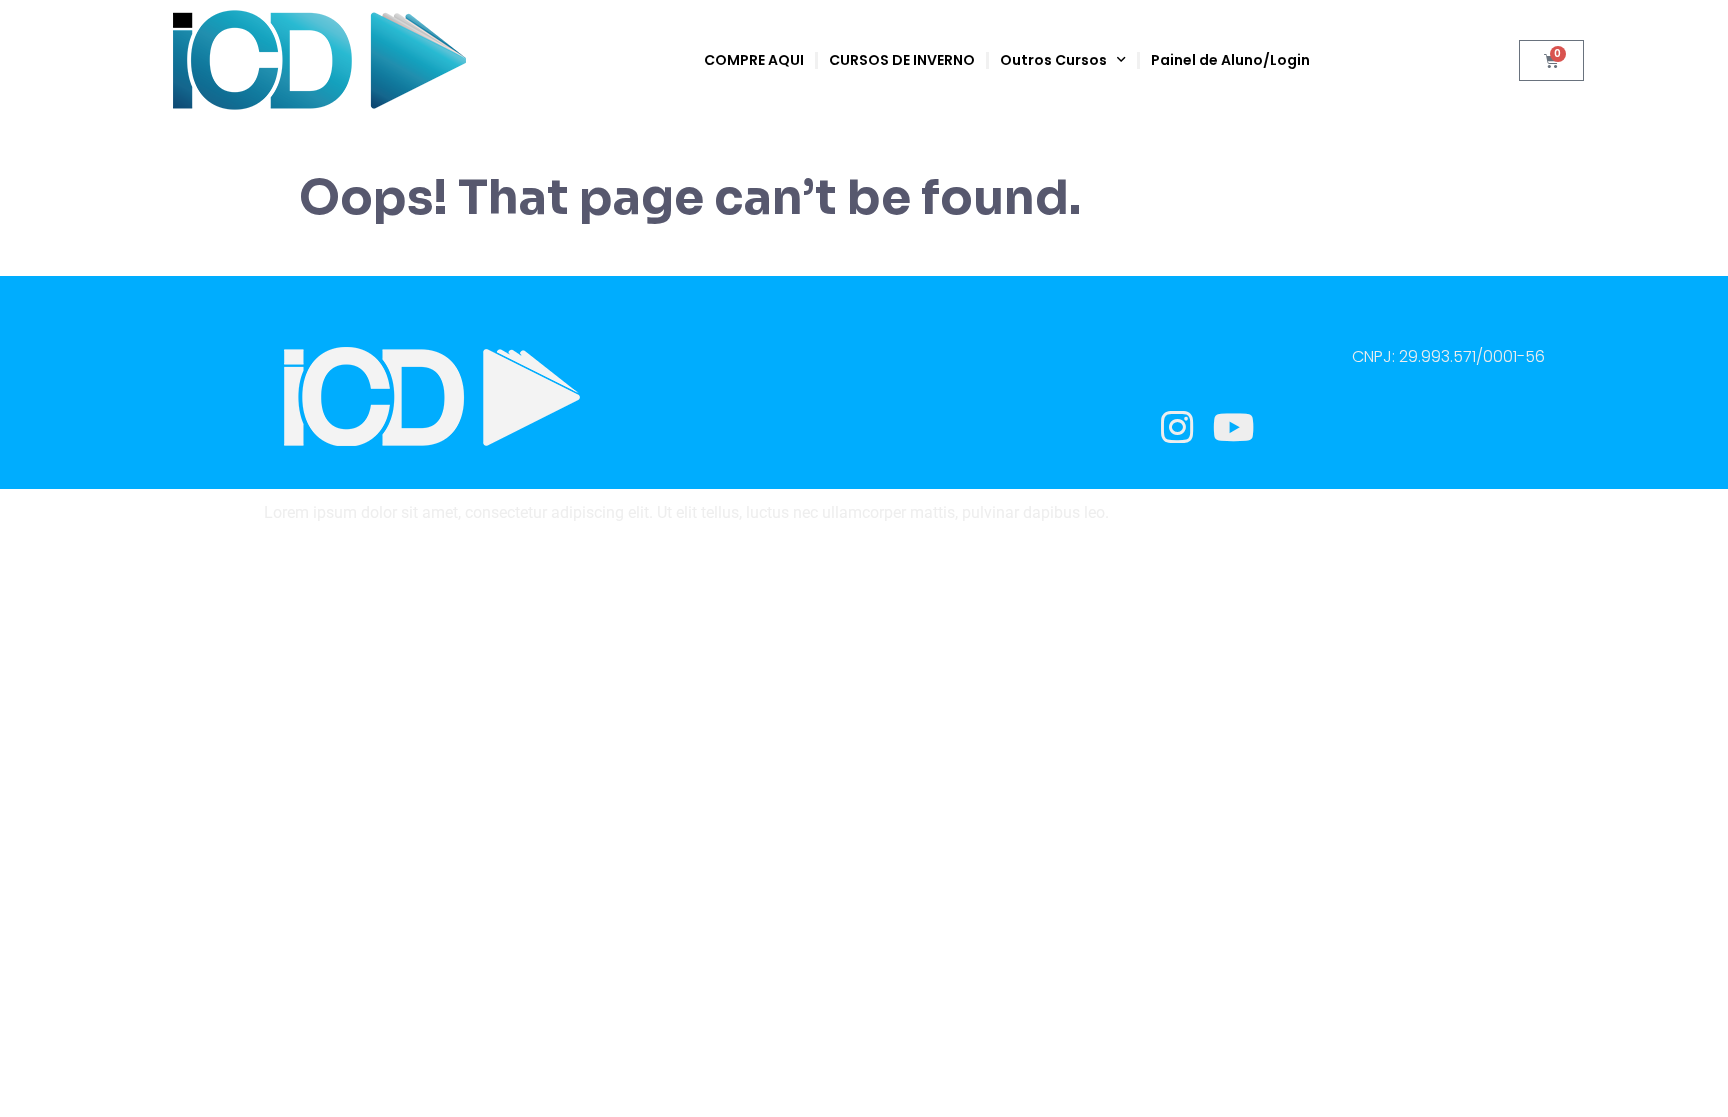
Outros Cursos (1053, 60)
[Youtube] (1233, 427)
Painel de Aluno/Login (1230, 60)
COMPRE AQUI (754, 60)
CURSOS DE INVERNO (902, 60)
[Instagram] (1176, 427)
